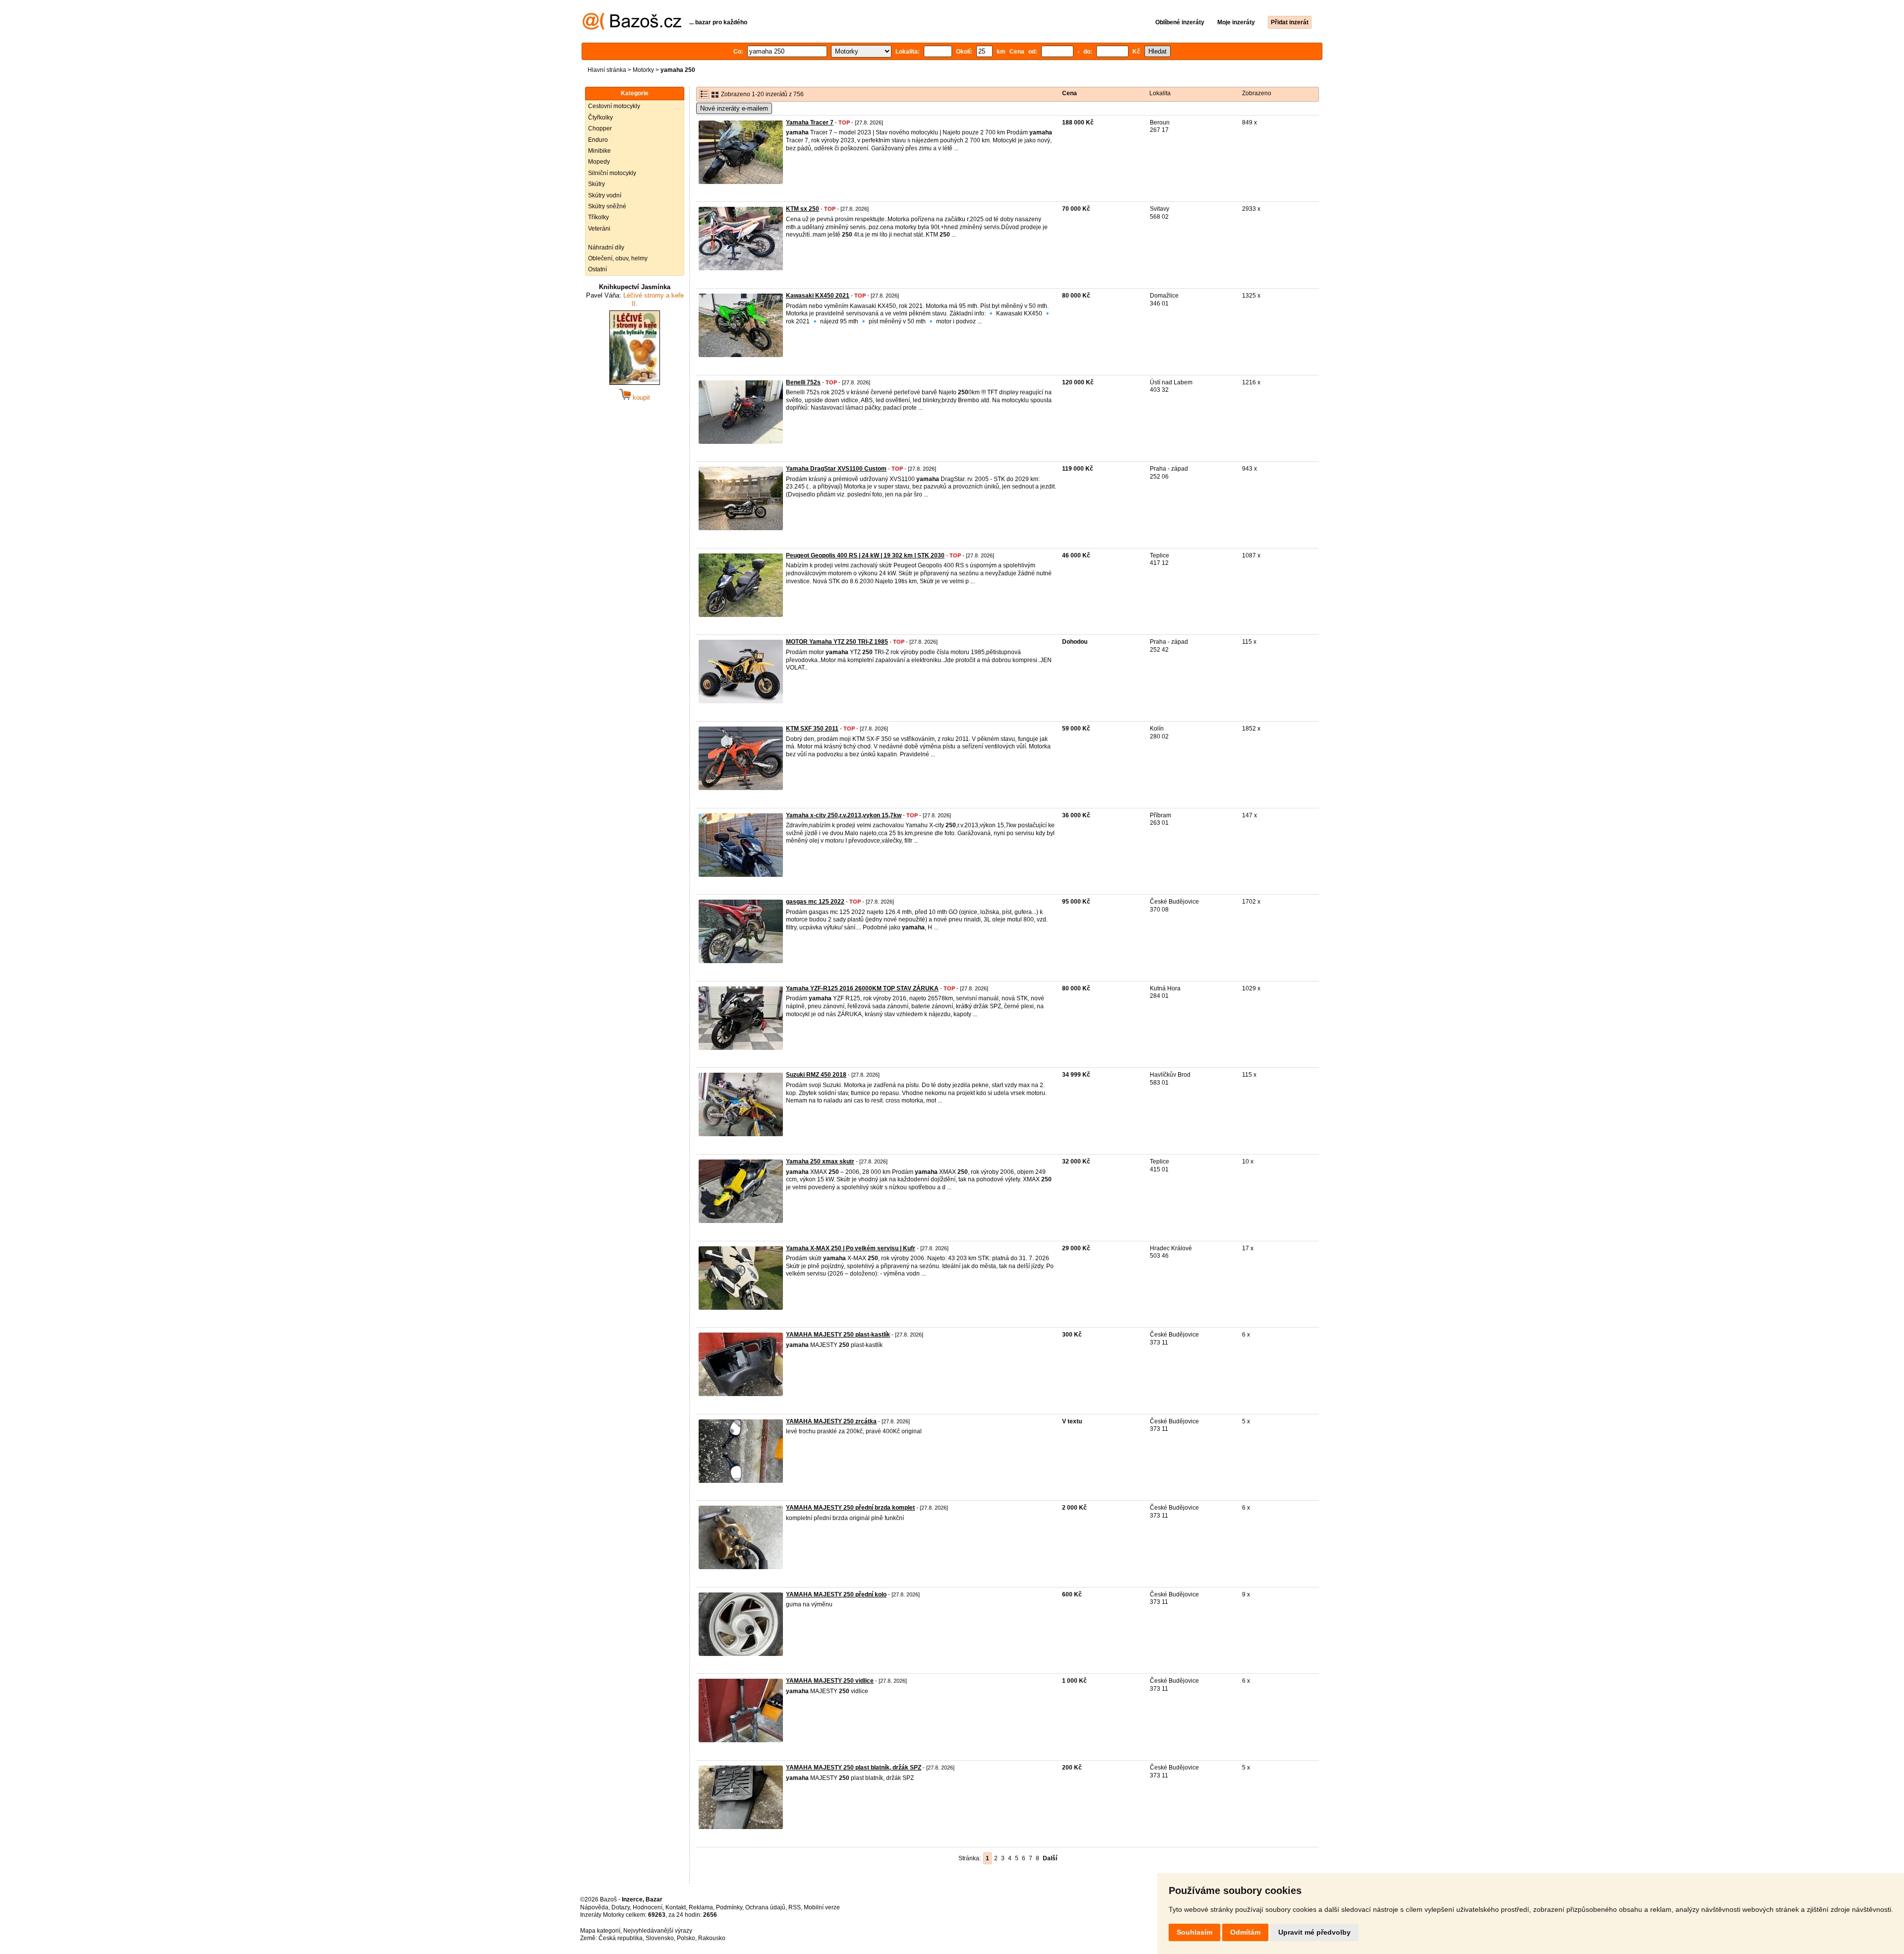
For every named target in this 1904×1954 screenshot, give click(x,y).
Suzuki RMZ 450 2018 (816, 1075)
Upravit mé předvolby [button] (1314, 1932)
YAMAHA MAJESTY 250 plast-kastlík (838, 1335)
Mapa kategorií (600, 1931)
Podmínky (729, 1907)
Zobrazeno (1257, 93)
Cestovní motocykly (614, 106)
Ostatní (597, 269)
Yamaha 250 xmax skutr (820, 1161)
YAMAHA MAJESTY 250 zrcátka (831, 1421)
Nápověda (594, 1907)
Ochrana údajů (765, 1907)
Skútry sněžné (607, 206)
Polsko (686, 1938)
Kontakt (676, 1907)
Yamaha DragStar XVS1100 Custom (836, 469)
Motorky (643, 70)
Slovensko (660, 1938)
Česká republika (621, 1938)
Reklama (701, 1907)
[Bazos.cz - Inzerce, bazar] (632, 28)
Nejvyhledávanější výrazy (658, 1931)
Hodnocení (648, 1907)
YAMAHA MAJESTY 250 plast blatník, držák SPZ (854, 1768)
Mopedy (599, 162)
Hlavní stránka (607, 70)
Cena (1070, 93)
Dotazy (621, 1907)
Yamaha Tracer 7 (810, 122)
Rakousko (712, 1938)
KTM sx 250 (803, 209)
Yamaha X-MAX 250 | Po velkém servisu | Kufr (851, 1248)
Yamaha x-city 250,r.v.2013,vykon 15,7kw (844, 815)
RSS (795, 1907)
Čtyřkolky (600, 118)
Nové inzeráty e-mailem (734, 108)
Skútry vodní (605, 195)
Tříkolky (598, 217)
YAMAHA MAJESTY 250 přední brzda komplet (850, 1508)
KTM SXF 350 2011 (812, 729)
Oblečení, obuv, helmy (618, 258)
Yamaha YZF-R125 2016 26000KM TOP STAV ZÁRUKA (862, 988)
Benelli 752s (803, 382)
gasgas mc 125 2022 (815, 902)
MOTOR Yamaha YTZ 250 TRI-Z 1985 (837, 642)
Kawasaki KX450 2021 (818, 296)
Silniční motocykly (612, 173)
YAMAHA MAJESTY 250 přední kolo (836, 1594)
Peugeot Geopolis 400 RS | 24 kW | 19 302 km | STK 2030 (865, 555)
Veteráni (599, 229)
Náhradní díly (606, 247)
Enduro (598, 140)
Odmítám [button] (1245, 1932)
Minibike (599, 151)
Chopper (600, 128)
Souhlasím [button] (1194, 1932)
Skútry (596, 184)
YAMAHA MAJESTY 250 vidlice (830, 1681)
